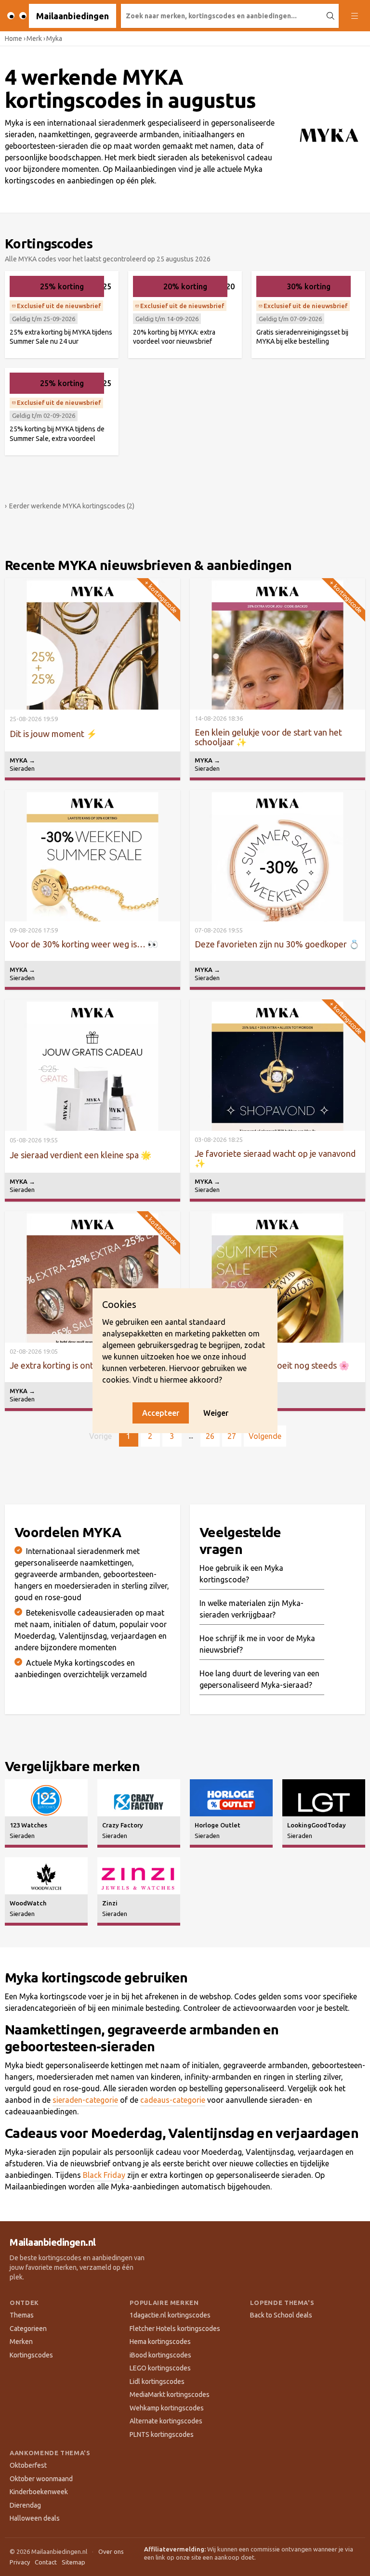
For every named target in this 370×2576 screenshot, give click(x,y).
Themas (22, 2315)
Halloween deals (35, 2518)
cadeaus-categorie (173, 2100)
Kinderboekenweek (39, 2492)
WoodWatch (28, 1903)
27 (232, 1436)
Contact (46, 2562)
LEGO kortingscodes (160, 2368)
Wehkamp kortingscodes (167, 2408)
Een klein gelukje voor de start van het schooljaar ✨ (268, 737)
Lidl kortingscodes (157, 2382)
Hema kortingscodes (160, 2342)
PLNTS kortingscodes (162, 2434)
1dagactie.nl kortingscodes (170, 2315)
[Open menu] (354, 16)
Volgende (265, 1436)
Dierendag (25, 2505)
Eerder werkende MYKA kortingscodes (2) (70, 506)
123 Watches (28, 1825)
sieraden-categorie (85, 2100)
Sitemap (73, 2562)
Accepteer (161, 1413)
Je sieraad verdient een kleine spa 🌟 (80, 1155)
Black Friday (104, 2175)
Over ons (111, 2551)
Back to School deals (281, 2315)
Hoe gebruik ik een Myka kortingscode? (241, 1574)
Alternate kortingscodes (166, 2421)
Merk (34, 39)
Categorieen (28, 2329)
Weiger (216, 1413)
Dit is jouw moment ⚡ (53, 734)
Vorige (100, 1436)
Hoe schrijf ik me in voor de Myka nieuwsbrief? (257, 1644)
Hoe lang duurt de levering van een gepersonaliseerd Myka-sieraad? (259, 1679)
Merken (21, 2342)
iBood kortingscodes (160, 2355)
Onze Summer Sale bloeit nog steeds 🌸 (272, 1365)
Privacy (20, 2562)
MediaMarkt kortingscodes (170, 2395)
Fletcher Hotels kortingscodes (175, 2329)
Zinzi (110, 1903)
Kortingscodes (31, 2355)
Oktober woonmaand (41, 2479)
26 (210, 1436)
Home (13, 39)
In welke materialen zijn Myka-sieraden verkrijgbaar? (251, 1609)
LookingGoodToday (317, 1825)
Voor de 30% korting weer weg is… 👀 (84, 944)
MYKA (22, 760)
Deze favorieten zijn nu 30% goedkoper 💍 (277, 944)
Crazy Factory (123, 1825)
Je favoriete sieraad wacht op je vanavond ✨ (275, 1158)
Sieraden (22, 768)
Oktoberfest (28, 2465)
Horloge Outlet (218, 1825)
